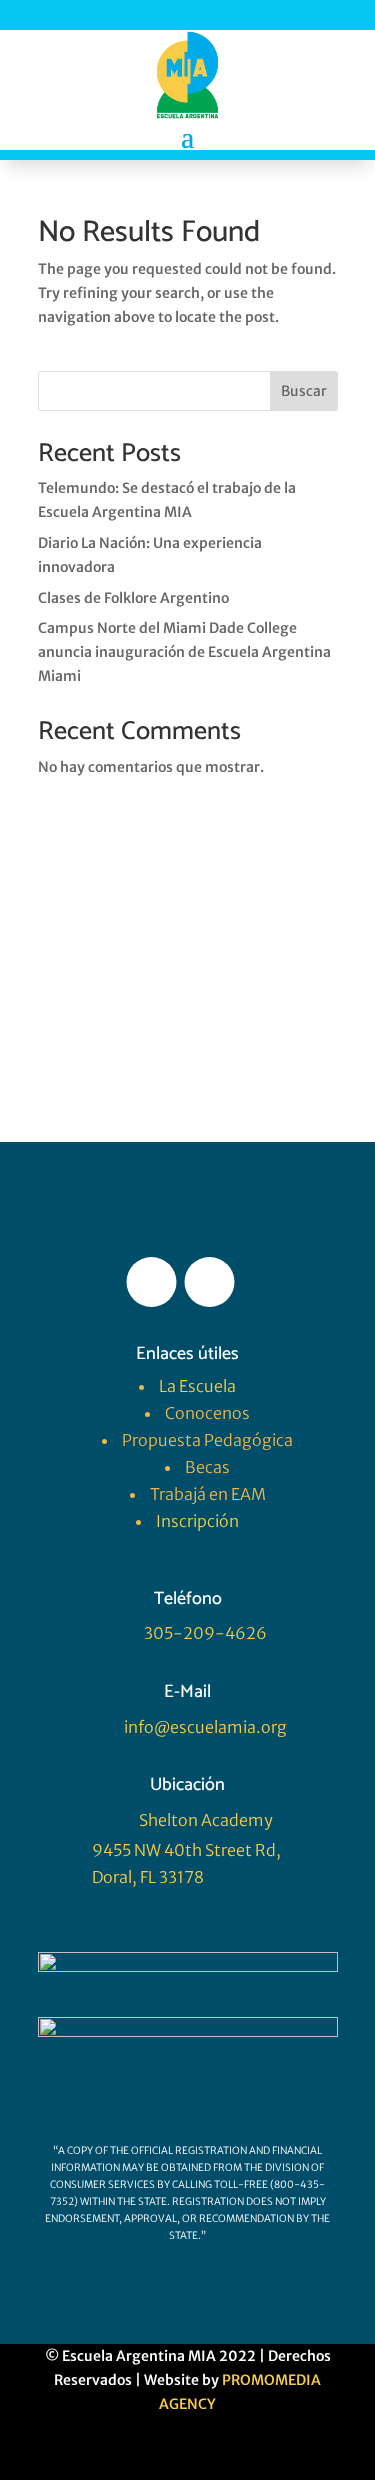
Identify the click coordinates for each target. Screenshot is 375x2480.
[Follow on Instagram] (210, 1282)
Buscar (304, 391)
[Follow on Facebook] (152, 1282)
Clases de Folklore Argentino (133, 598)
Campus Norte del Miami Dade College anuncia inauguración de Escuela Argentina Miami (184, 652)
